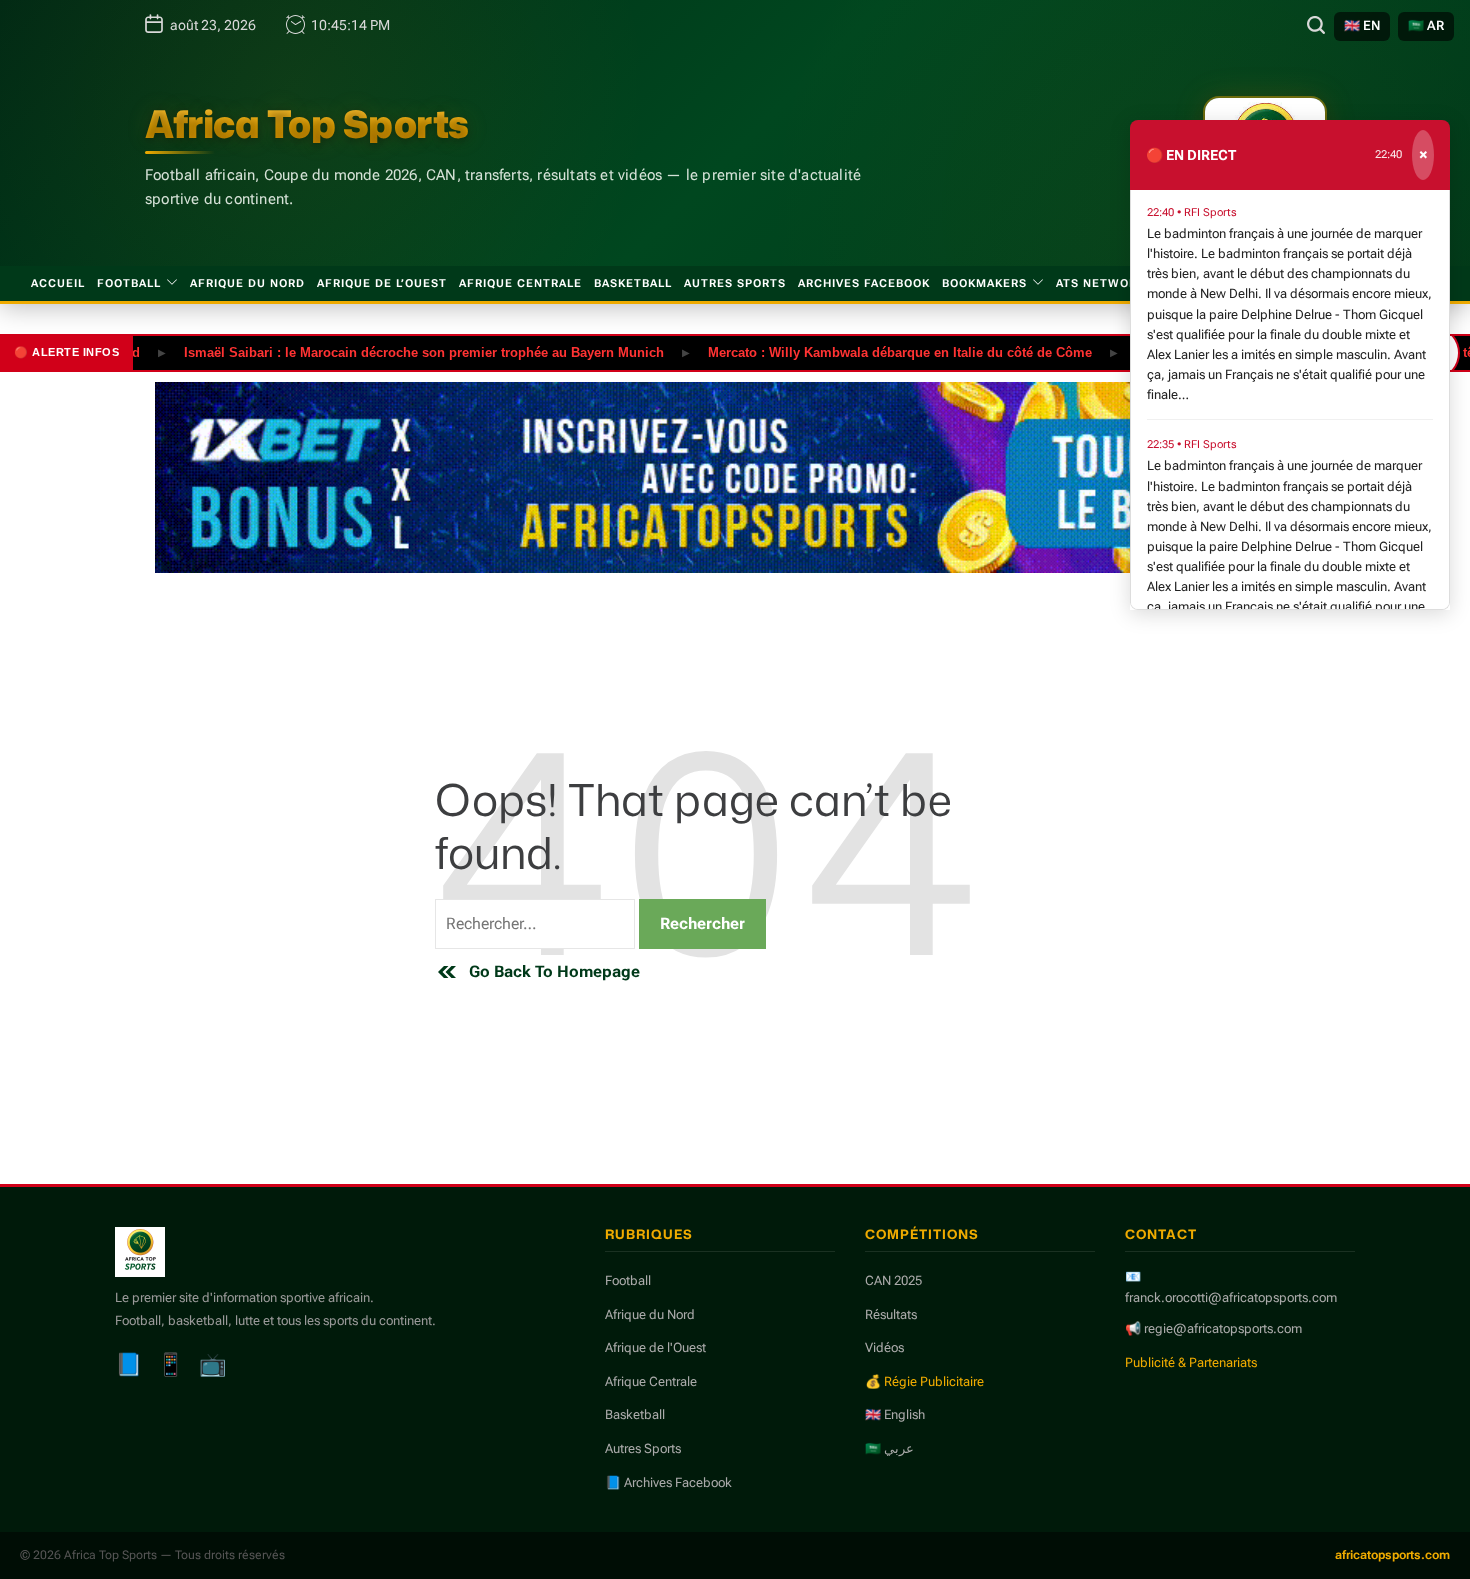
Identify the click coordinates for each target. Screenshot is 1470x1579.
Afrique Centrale (520, 283)
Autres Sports (735, 283)
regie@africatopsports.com (1223, 1328)
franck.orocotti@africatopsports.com (1231, 1297)
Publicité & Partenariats (1191, 1362)
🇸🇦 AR (1426, 25)
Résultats (891, 1314)
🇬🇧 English (895, 1414)
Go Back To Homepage (554, 971)
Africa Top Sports (307, 124)
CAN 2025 (893, 1280)
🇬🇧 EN (1362, 25)
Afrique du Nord (247, 283)
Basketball (633, 283)
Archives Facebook (864, 283)
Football (129, 283)
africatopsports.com (1392, 1555)
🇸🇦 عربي (889, 1448)
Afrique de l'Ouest (655, 1347)
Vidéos (884, 1347)
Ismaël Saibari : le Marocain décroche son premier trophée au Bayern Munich (393, 351)
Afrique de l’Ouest (382, 283)
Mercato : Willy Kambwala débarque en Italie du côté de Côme (869, 351)
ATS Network (1100, 283)
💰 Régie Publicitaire (924, 1381)
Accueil (58, 283)
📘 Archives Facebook (668, 1482)
